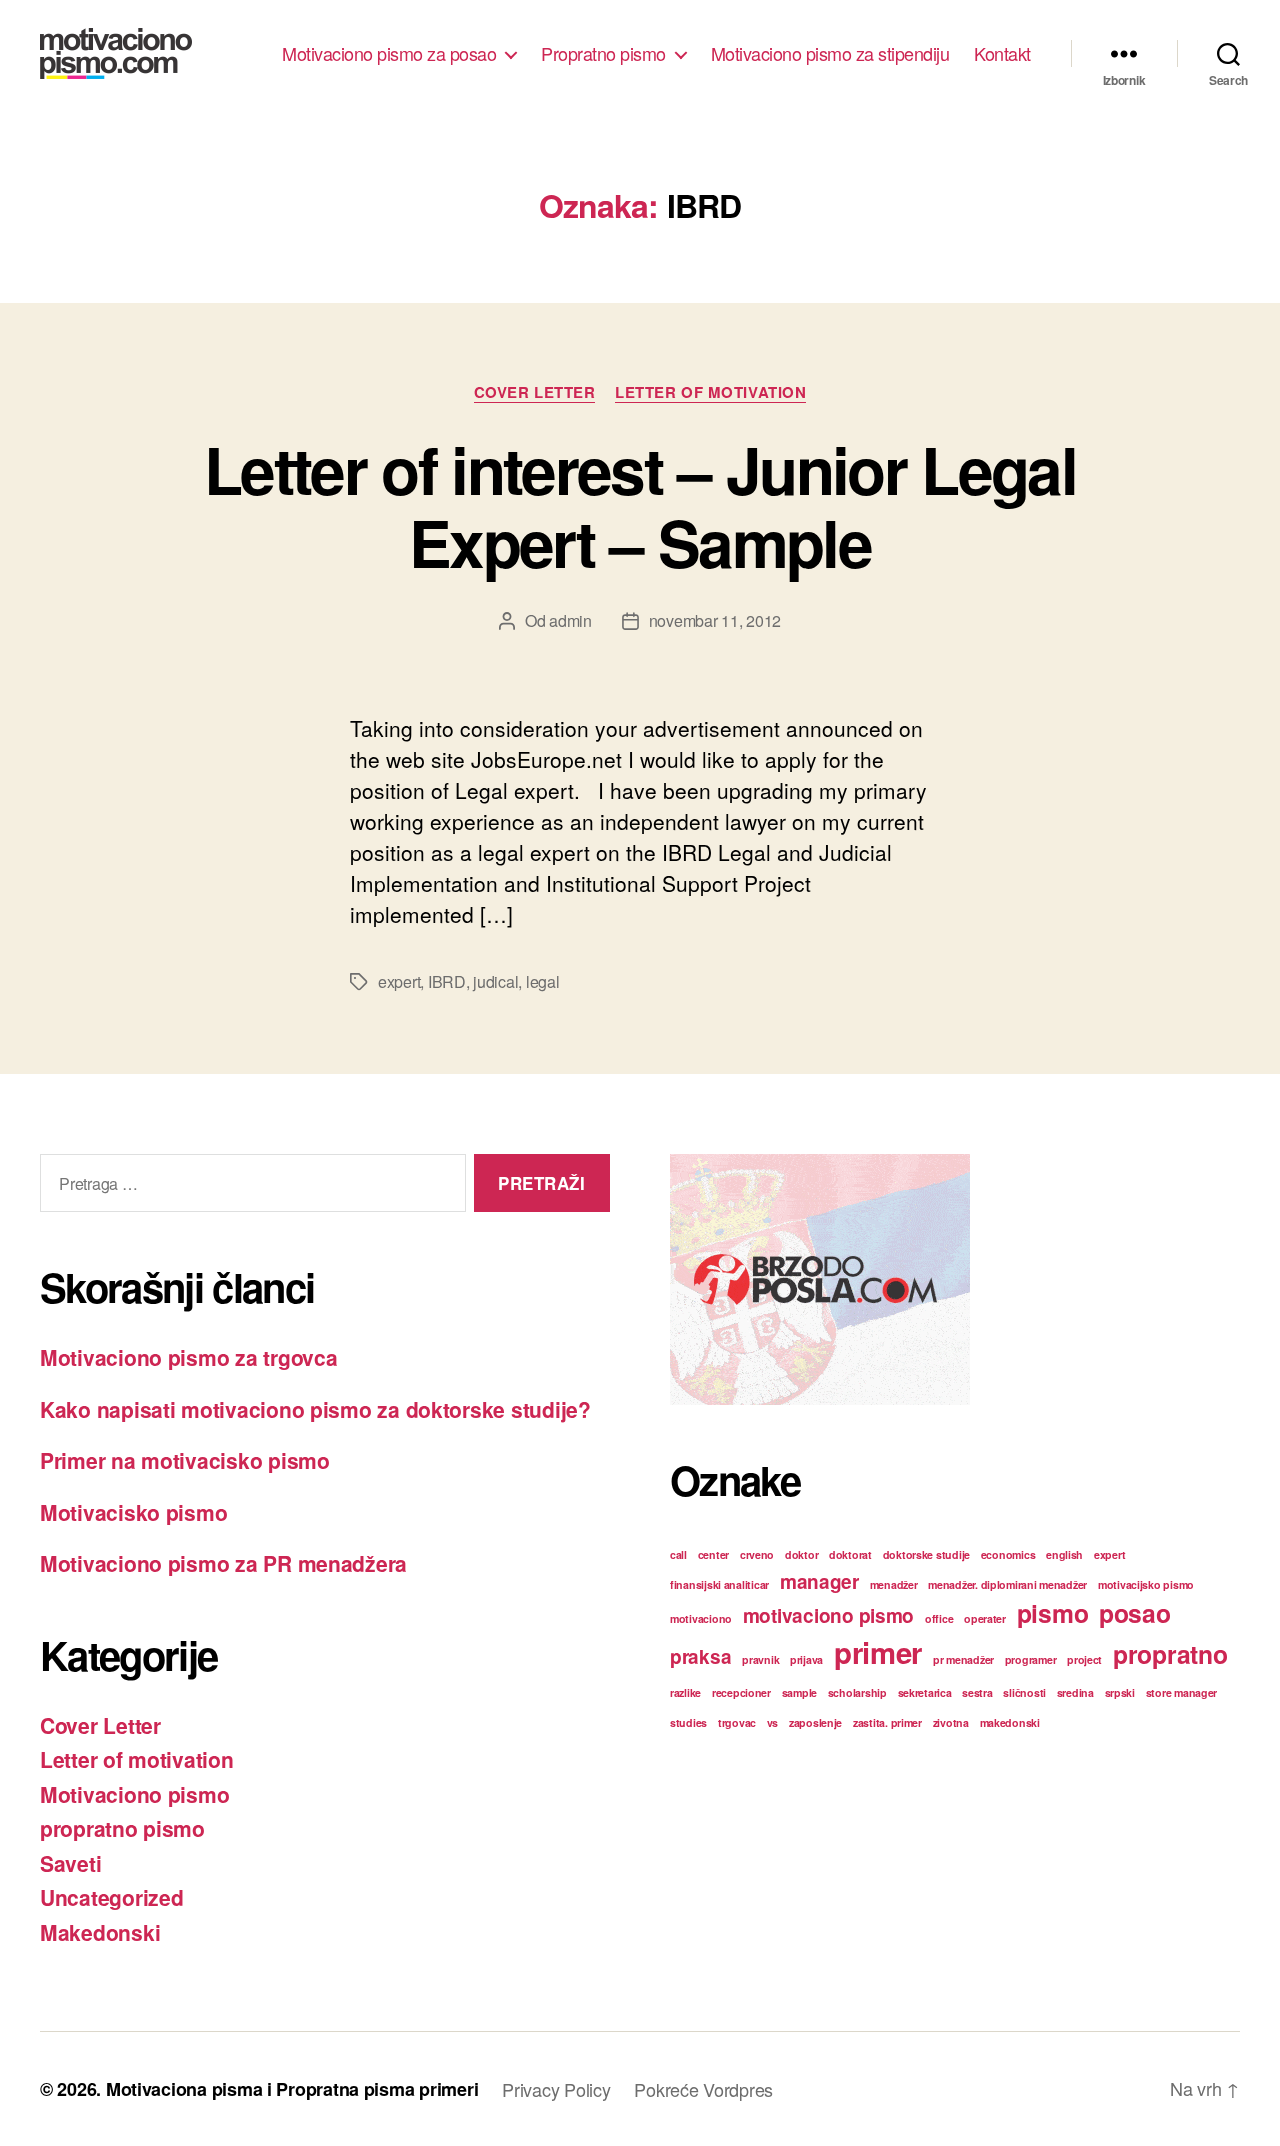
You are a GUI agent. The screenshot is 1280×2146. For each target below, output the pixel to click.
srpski (1120, 1692)
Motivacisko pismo (133, 1512)
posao (1135, 1613)
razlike (685, 1692)
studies (688, 1722)
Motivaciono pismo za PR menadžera (223, 1563)
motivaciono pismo (828, 1615)
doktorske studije (926, 1554)
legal (543, 981)
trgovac (737, 1722)
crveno (757, 1554)
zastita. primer (887, 1722)
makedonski (1010, 1722)
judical (495, 981)
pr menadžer (963, 1659)
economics (1008, 1554)
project (1084, 1659)
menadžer (894, 1584)
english (1064, 1554)
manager (819, 1581)
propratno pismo (122, 1828)
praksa (700, 1656)
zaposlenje (815, 1722)
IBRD (447, 981)
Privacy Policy (556, 2089)
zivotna (951, 1722)
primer (878, 1652)
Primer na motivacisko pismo (185, 1460)
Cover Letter (535, 393)
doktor (801, 1554)
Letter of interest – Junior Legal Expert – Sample (640, 505)
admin (570, 620)
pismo (1053, 1613)
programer (1031, 1659)
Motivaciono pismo (134, 1794)
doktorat (850, 1554)
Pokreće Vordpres (703, 2089)
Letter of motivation (710, 393)
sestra (977, 1692)
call (678, 1554)
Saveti (70, 1863)
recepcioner (741, 1692)
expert (399, 981)
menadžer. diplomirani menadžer (1007, 1584)
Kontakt (1002, 54)
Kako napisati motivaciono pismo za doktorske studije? (315, 1409)
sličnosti (1024, 1692)
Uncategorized (112, 1897)
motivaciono (701, 1618)
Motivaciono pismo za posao (389, 54)
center (713, 1554)
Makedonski (100, 1932)
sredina (1075, 1692)
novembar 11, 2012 (715, 620)
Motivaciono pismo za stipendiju (830, 54)
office (939, 1618)
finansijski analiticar (719, 1584)
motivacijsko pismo (1146, 1584)
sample (799, 1692)
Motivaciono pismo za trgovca (188, 1357)
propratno (1170, 1654)
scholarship (857, 1692)
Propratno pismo (603, 54)
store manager (1182, 1692)
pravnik (760, 1659)
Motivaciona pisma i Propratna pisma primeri (292, 2089)
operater (985, 1618)
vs (772, 1722)
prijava (806, 1659)
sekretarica (925, 1692)
